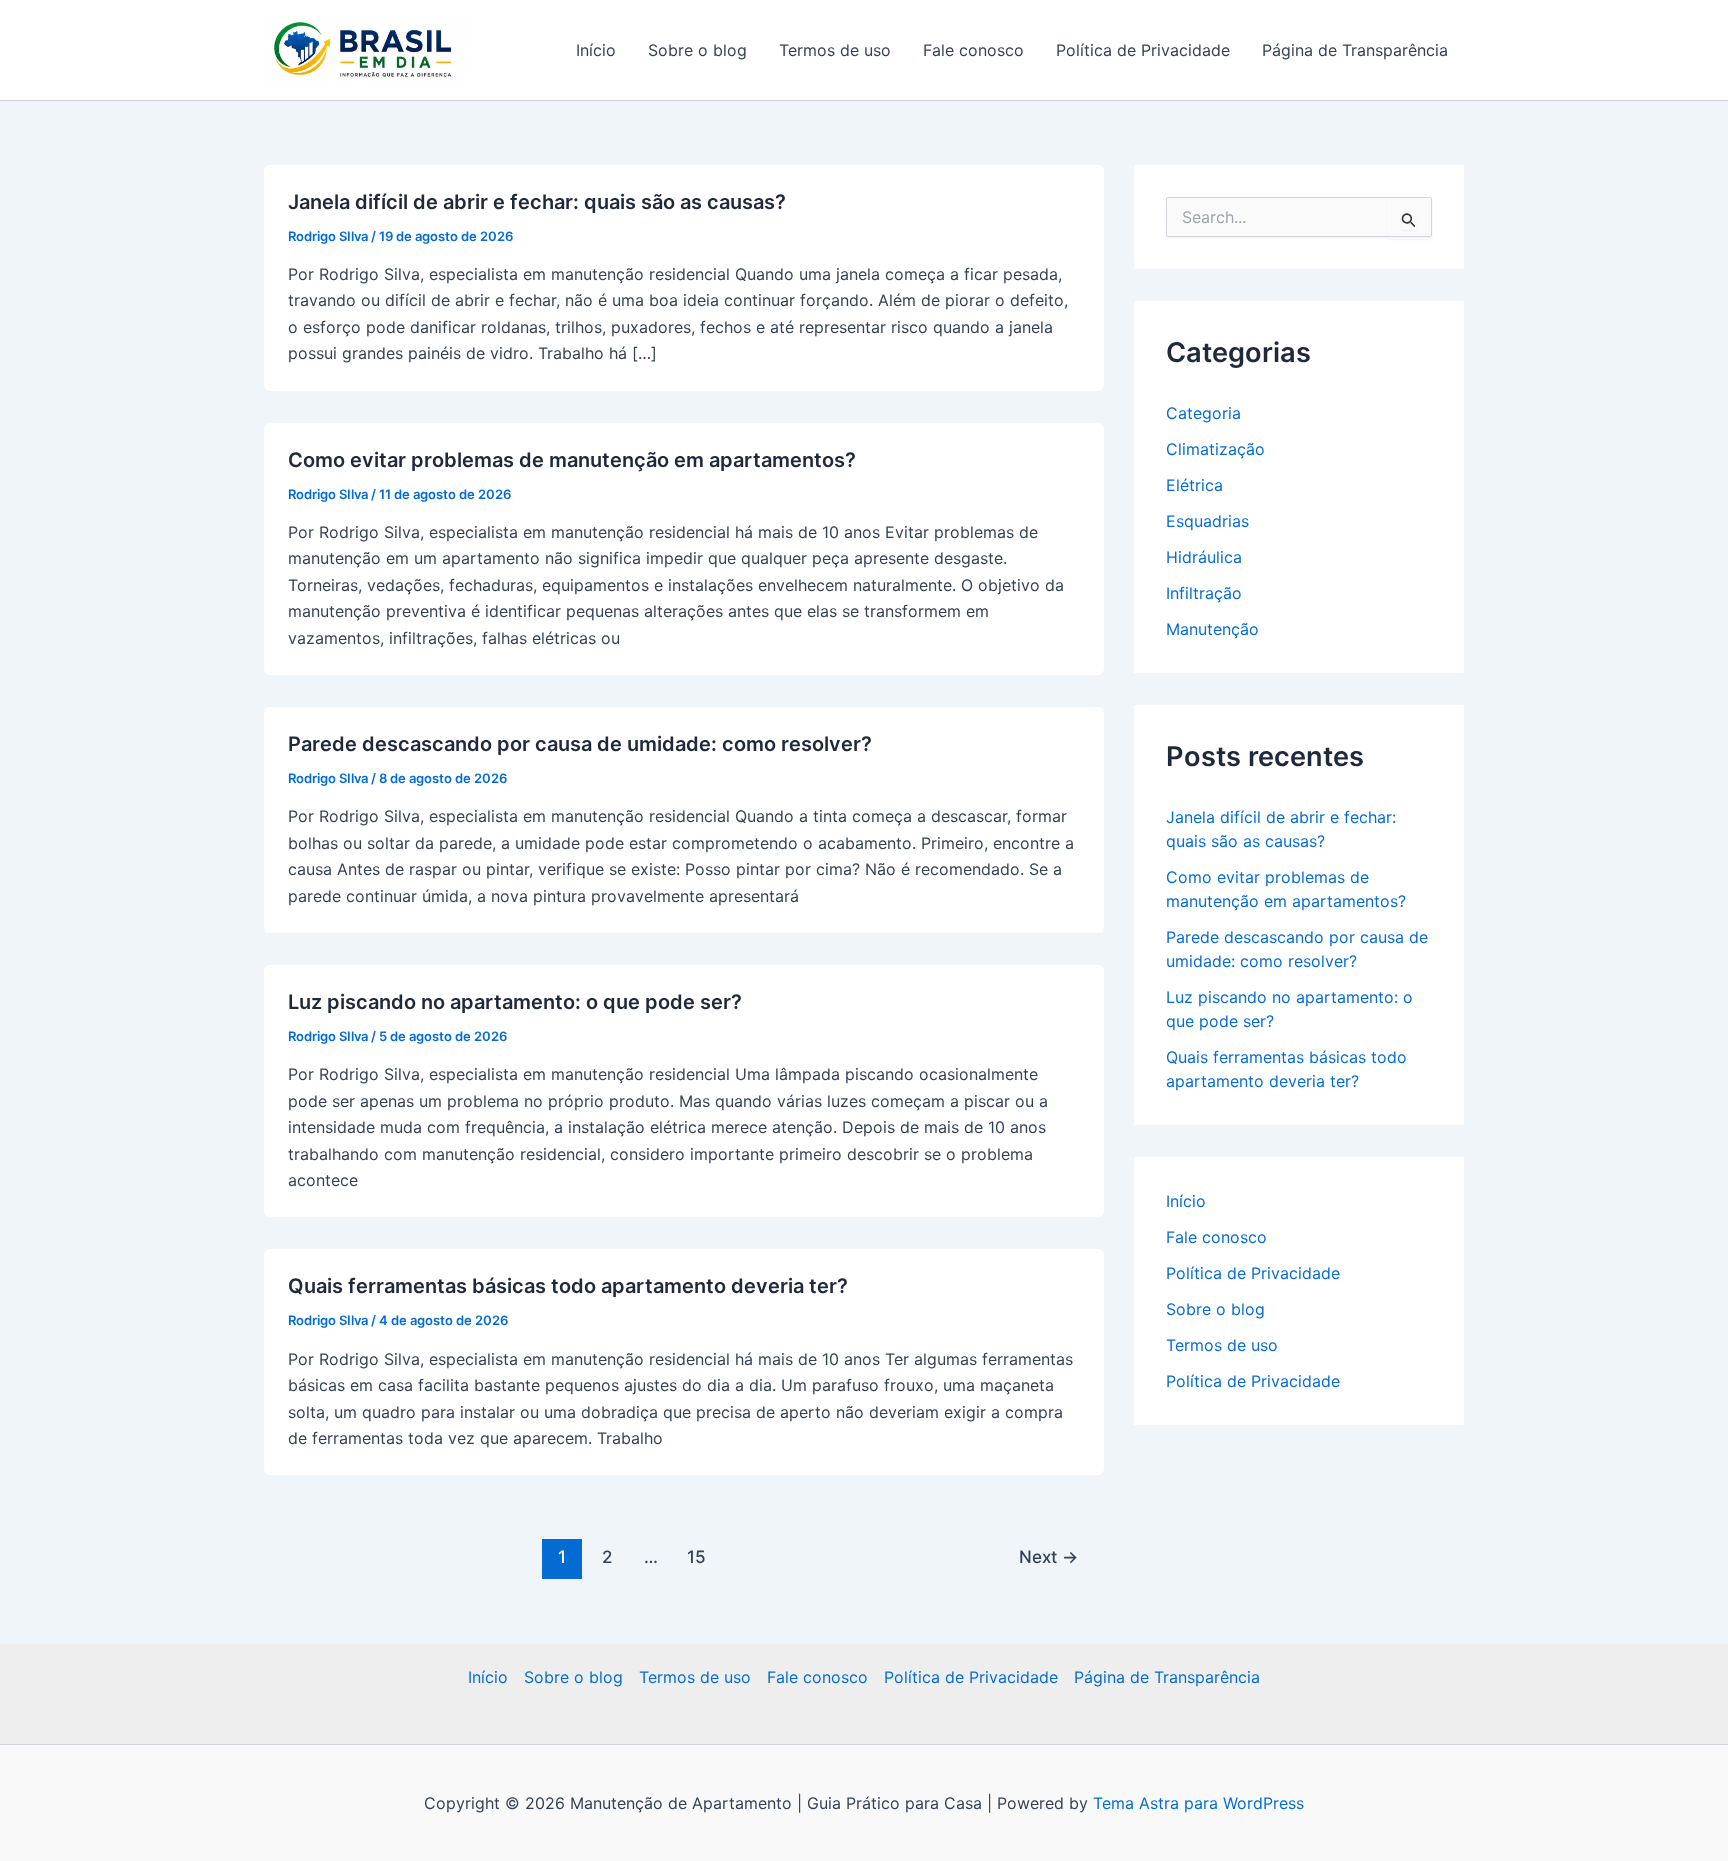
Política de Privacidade (1143, 50)
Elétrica (1194, 485)
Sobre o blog (697, 50)
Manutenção (1212, 629)
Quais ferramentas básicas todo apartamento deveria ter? (568, 1286)
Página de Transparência (1355, 50)
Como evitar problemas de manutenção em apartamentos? (572, 460)
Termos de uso (835, 50)
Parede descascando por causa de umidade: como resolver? (580, 744)
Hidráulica (1204, 557)
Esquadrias (1207, 521)
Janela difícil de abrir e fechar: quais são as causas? (537, 202)
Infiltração (1204, 593)
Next (1048, 1556)
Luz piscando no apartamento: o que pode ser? (515, 1002)
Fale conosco (973, 50)
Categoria (1203, 413)
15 (696, 1556)
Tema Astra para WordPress (1198, 1803)
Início (596, 50)
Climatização (1215, 449)
